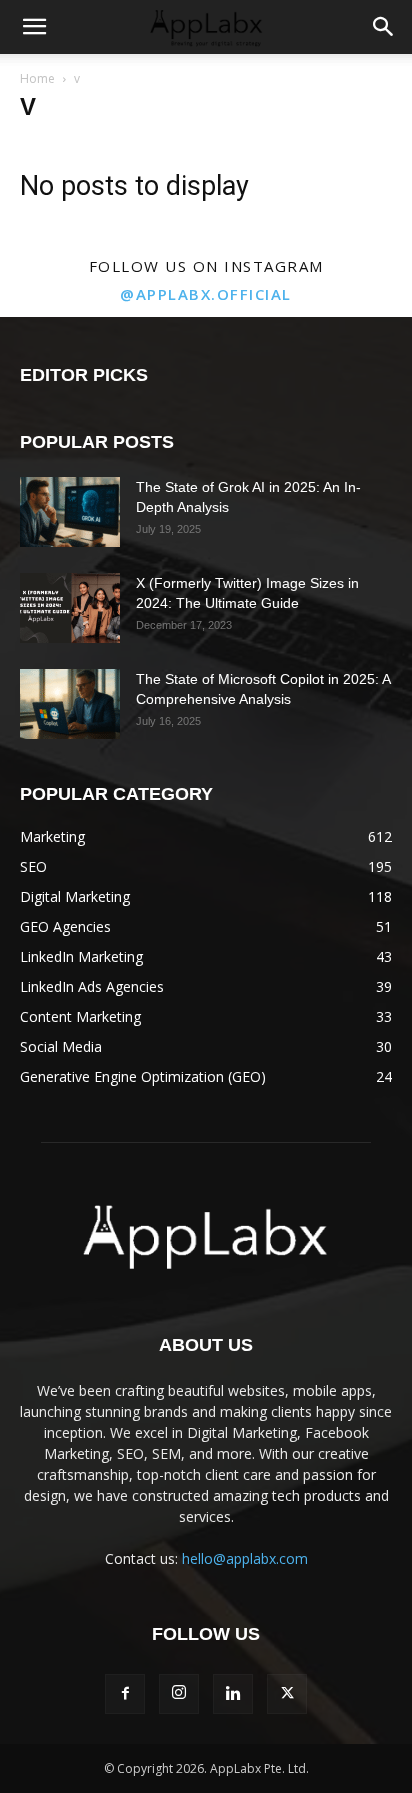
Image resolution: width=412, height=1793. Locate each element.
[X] (287, 1694)
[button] (34, 27)
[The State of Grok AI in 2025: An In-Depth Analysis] (70, 512)
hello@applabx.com (245, 1558)
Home (37, 78)
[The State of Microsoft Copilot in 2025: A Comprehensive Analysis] (70, 704)
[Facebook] (125, 1694)
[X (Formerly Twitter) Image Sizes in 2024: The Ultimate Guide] (70, 608)
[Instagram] (179, 1694)
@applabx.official (206, 294)
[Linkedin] (233, 1694)
